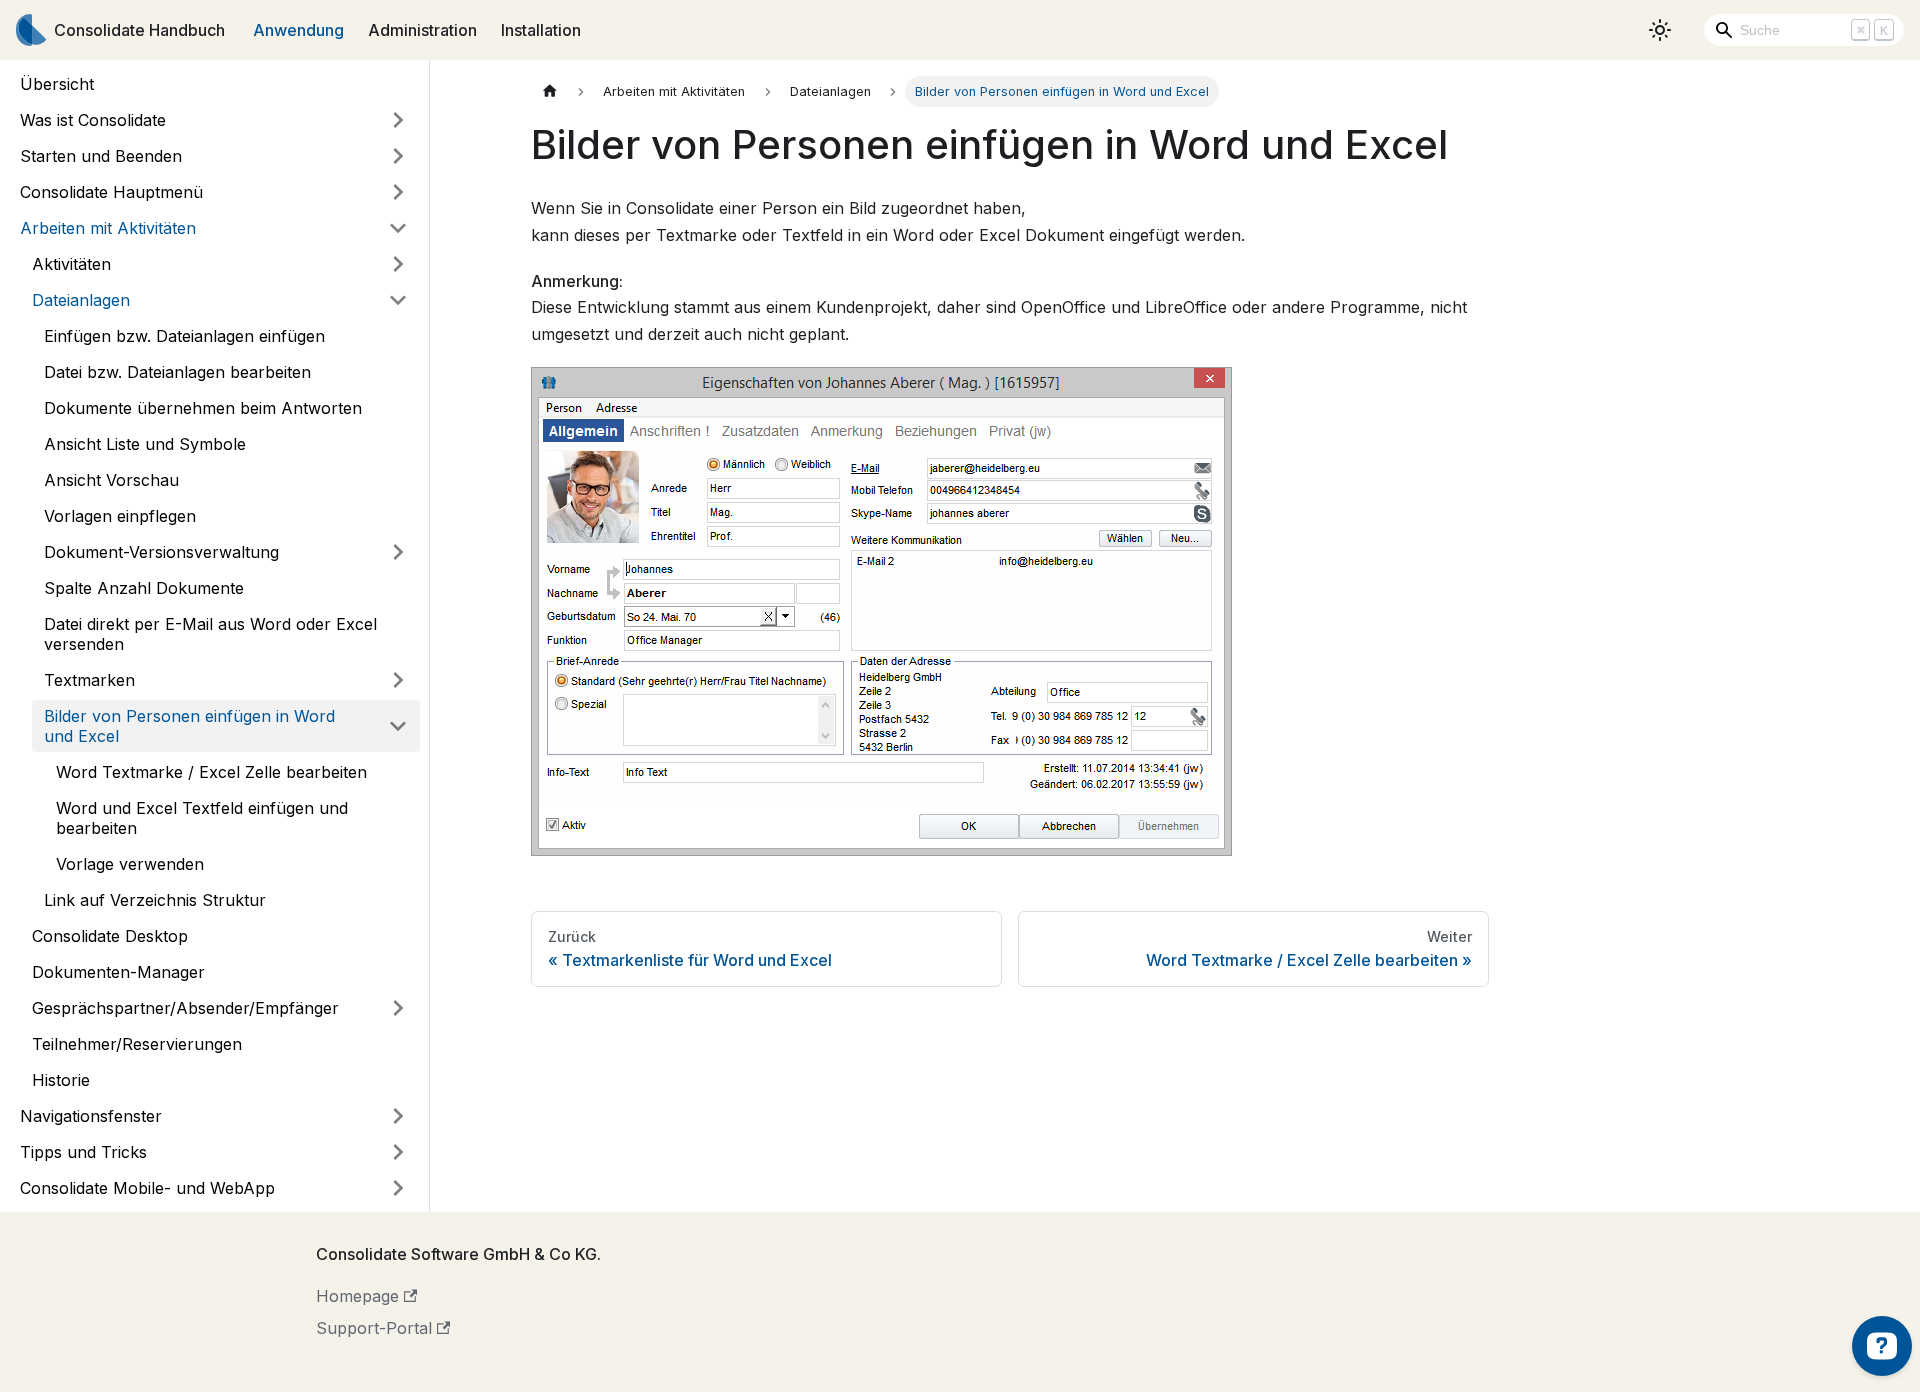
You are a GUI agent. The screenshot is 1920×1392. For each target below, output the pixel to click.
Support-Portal (374, 1328)
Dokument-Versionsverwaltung (161, 552)
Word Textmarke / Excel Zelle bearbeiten (211, 772)
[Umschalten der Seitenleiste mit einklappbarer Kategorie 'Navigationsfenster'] (398, 1116)
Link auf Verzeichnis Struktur (155, 900)
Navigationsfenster (91, 1116)
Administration (422, 30)
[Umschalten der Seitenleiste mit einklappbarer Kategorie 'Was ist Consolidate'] (398, 120)
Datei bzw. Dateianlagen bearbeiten (177, 372)
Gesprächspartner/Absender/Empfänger (185, 1008)
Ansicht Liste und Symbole (145, 444)
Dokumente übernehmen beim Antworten (203, 408)
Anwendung (298, 30)
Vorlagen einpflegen (120, 516)
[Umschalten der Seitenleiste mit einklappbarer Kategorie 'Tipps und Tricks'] (398, 1152)
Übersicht (57, 84)
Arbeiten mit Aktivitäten (108, 228)
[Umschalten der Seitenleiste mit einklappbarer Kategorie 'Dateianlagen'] (398, 300)
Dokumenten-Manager (118, 972)
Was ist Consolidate (93, 120)
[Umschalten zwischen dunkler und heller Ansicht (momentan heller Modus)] (1660, 30)
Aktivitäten (71, 264)
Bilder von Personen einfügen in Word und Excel (189, 726)
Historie (61, 1080)
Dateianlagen (81, 300)
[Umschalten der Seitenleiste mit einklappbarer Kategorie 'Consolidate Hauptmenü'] (398, 192)
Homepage (357, 1296)
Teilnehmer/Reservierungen (137, 1044)
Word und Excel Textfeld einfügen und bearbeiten (202, 818)
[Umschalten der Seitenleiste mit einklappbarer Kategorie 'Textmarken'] (398, 680)
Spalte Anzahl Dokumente (144, 588)
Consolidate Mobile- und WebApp (147, 1188)
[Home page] (550, 91)
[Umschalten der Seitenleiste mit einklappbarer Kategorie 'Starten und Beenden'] (398, 156)
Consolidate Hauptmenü (111, 192)
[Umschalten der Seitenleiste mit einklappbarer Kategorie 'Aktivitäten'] (398, 264)
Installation (541, 30)
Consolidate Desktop (110, 936)
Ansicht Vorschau (111, 480)
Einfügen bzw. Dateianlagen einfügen (184, 336)
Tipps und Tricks (83, 1152)
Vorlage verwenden (130, 864)
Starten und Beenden (101, 156)
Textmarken (89, 680)
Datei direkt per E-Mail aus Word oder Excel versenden (210, 634)
